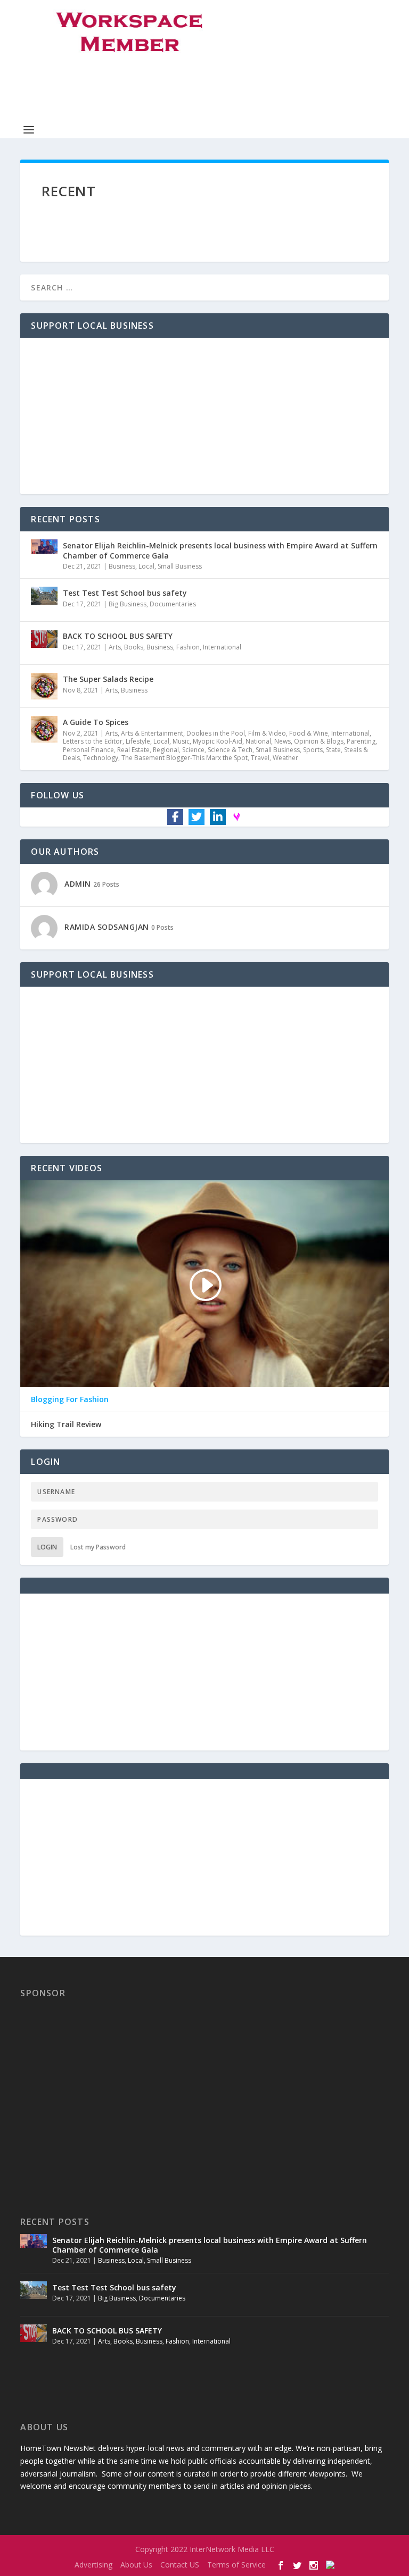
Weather (285, 758)
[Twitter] (197, 817)
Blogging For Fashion (70, 1399)
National (258, 741)
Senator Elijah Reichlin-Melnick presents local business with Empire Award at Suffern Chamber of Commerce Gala (220, 550)
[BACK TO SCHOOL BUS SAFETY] (44, 643)
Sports (313, 750)
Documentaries (173, 604)
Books (134, 647)
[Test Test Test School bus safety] (44, 600)
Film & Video (267, 733)
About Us (136, 2565)
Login (47, 1547)
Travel (260, 758)
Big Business (128, 604)
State (333, 750)
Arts (115, 647)
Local (146, 566)
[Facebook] (175, 817)
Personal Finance (88, 750)
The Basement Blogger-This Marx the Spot (185, 758)
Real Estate (133, 750)
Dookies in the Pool (216, 733)
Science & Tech (230, 750)
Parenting (361, 741)
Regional (166, 750)
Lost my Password (98, 1547)
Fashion (188, 647)
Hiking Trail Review (66, 1424)
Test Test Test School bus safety (125, 593)
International (222, 647)
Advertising (93, 2565)
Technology (101, 758)
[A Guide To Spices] (44, 729)
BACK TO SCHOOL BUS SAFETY (118, 636)
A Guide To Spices (96, 722)
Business (122, 566)
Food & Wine (309, 733)
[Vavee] (236, 816)
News (283, 741)
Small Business (180, 566)
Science (193, 750)
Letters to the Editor (93, 741)
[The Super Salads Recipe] (44, 686)
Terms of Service (236, 2565)
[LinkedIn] (218, 817)
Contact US (180, 2565)
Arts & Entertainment (152, 733)
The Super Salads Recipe (108, 679)
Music (181, 741)
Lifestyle (138, 741)
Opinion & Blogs (319, 741)
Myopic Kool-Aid (218, 741)
